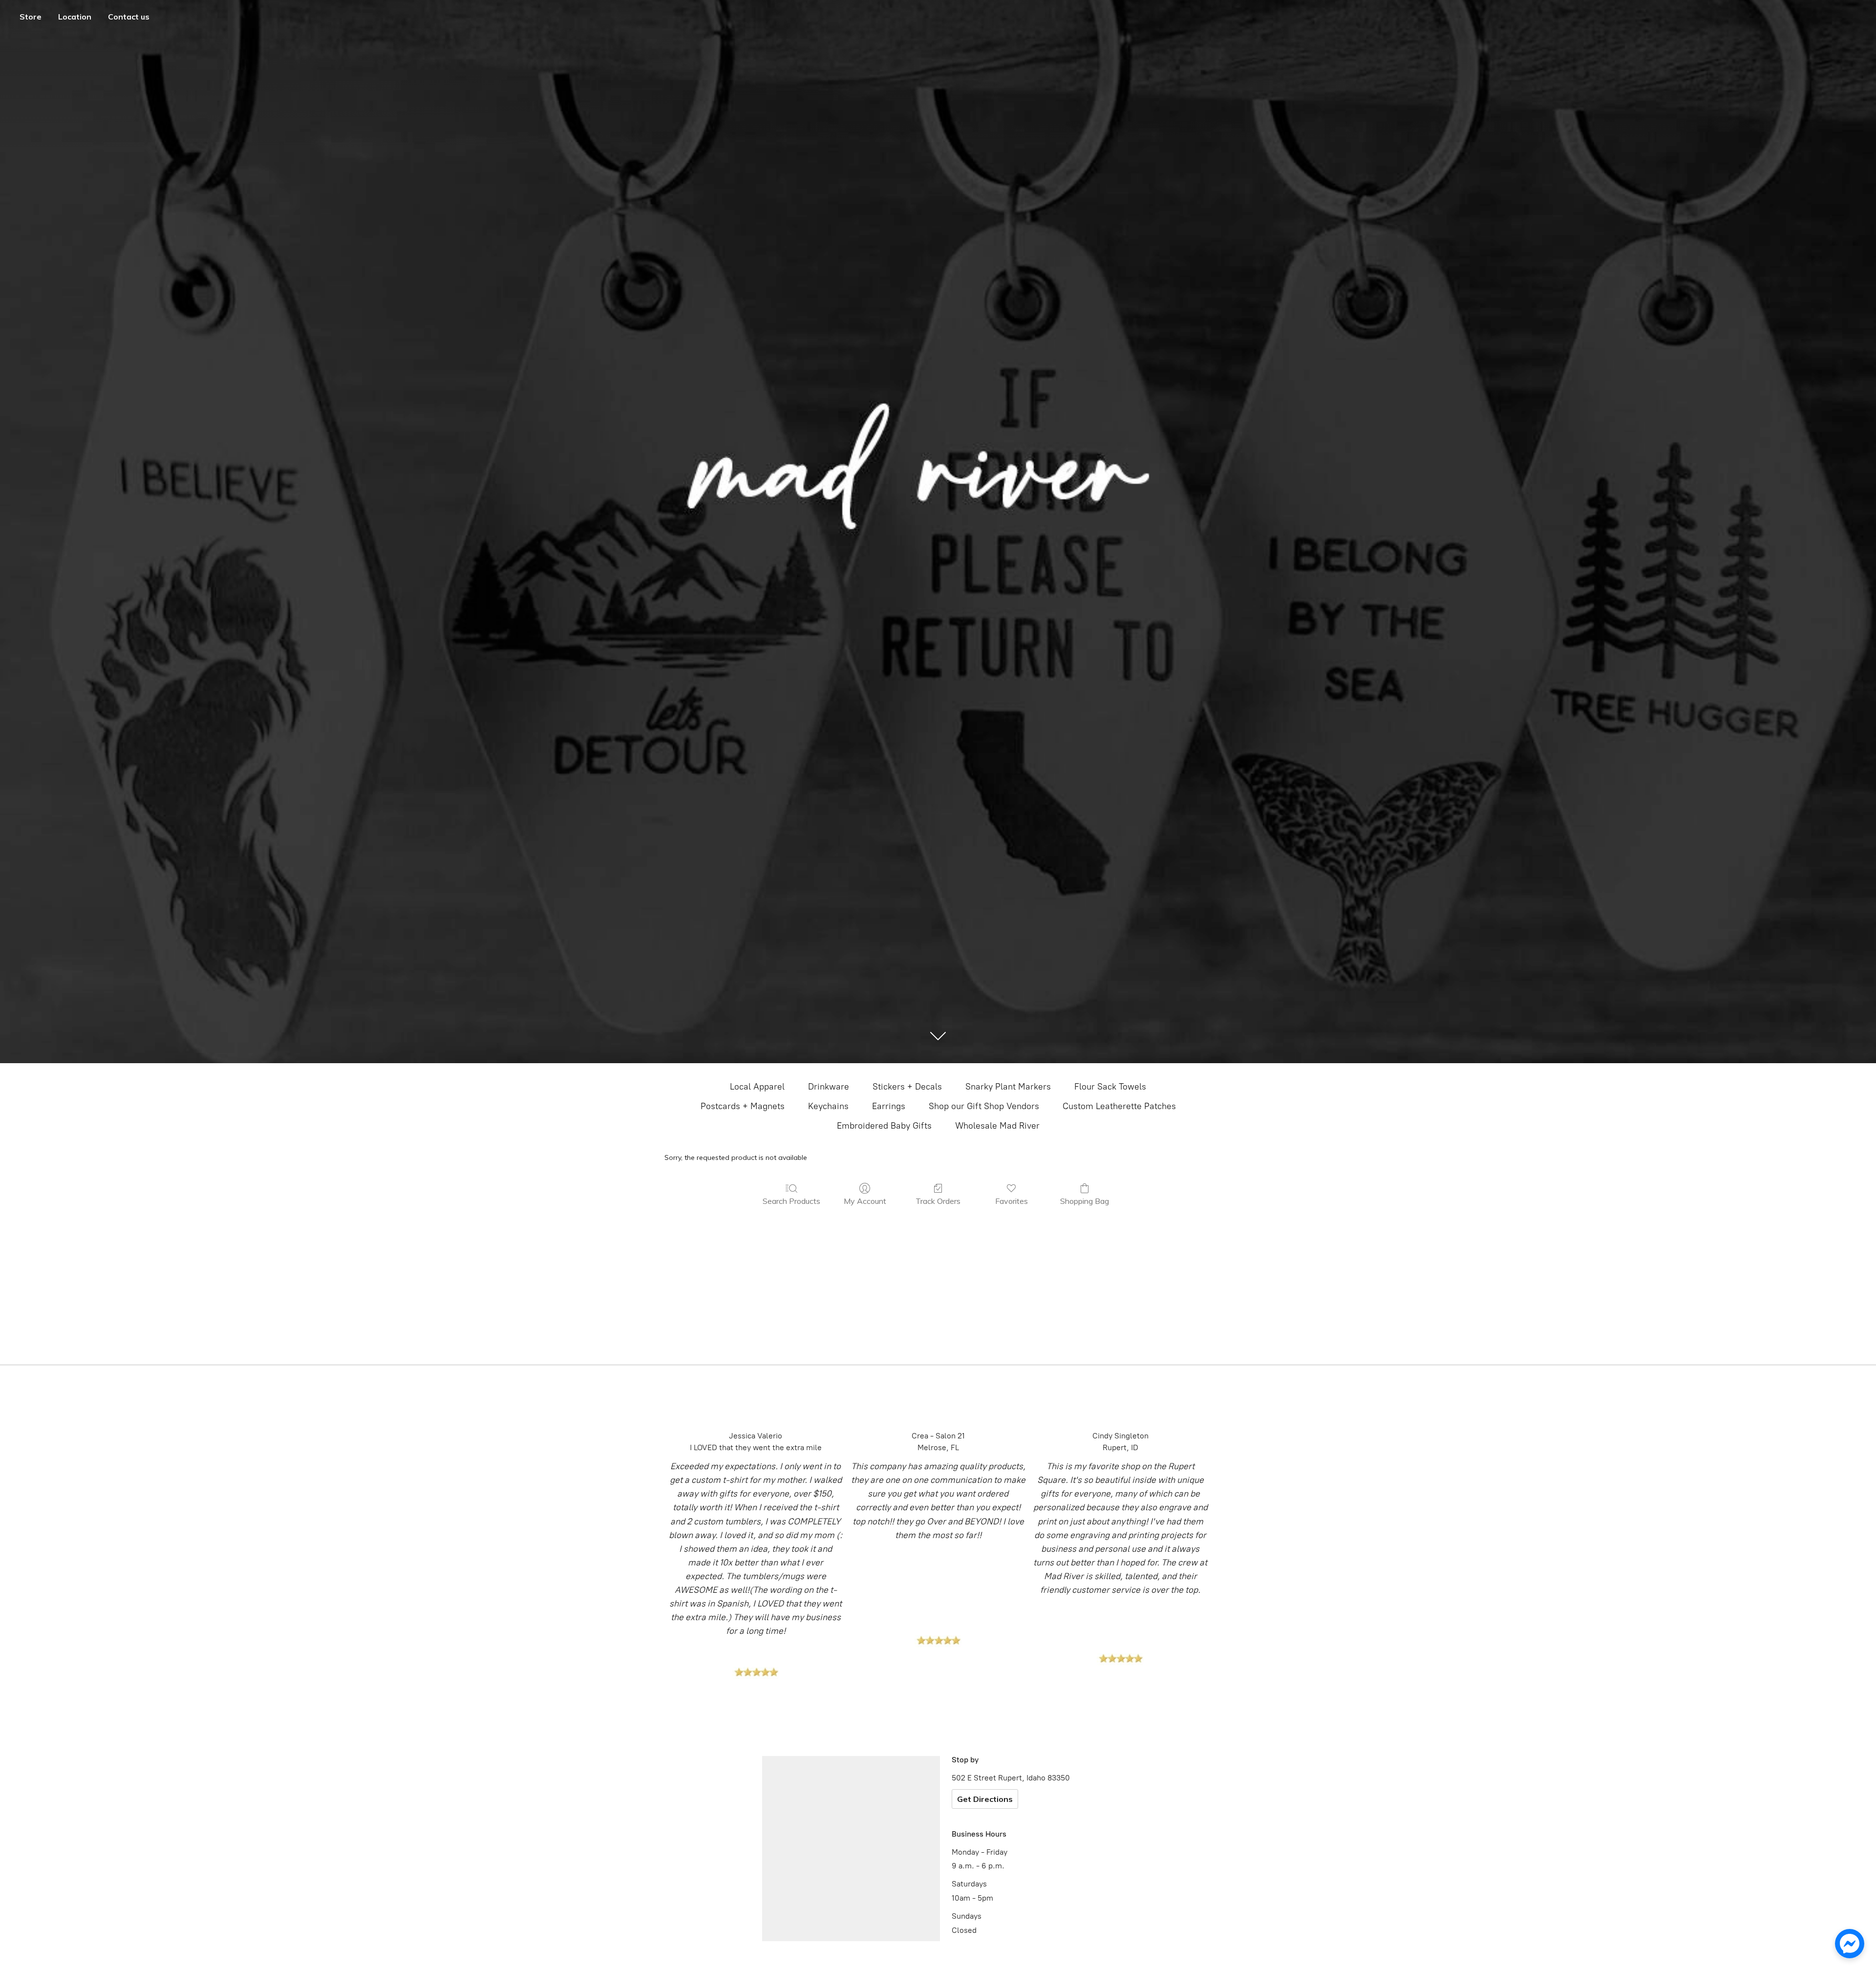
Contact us (129, 17)
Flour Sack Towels (1110, 1087)
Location (75, 17)
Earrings (889, 1106)
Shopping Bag (1085, 1201)
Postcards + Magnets (743, 1106)
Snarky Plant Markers (1008, 1087)
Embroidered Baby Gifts (884, 1126)
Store (31, 17)
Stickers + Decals (907, 1087)
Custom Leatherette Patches (1119, 1106)
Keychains (828, 1106)
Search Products (791, 1201)
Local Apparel (757, 1087)
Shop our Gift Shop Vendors (984, 1106)
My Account (865, 1201)
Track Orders (938, 1201)
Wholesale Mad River (997, 1126)
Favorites (1012, 1201)
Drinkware (829, 1087)
